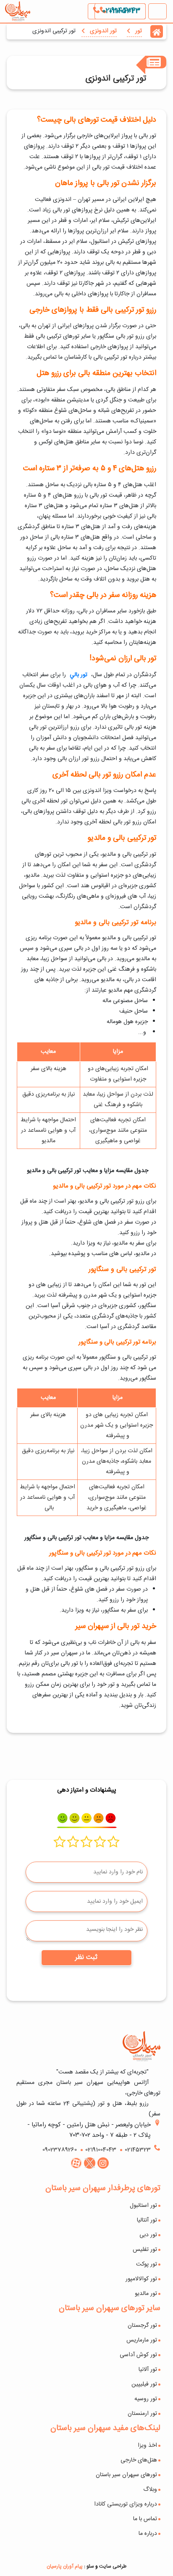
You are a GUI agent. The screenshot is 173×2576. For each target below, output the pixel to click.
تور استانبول (143, 2206)
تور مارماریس (142, 2340)
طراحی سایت (113, 2566)
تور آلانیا (148, 2370)
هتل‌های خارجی (139, 2460)
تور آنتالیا (147, 2220)
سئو (90, 2566)
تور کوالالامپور (141, 2279)
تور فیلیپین (144, 2384)
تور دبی (148, 2235)
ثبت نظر (86, 1957)
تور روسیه (146, 2399)
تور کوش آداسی (138, 2355)
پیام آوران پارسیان (65, 2566)
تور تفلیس (145, 2250)
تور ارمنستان (142, 2414)
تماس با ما (145, 2519)
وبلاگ (150, 2490)
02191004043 (120, 11)
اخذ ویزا (147, 2446)
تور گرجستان (142, 2326)
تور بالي (79, 675)
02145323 (138, 2150)
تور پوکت (147, 2264)
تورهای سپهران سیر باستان (126, 2475)
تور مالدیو (146, 2294)
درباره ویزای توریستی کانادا (126, 2504)
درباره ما (148, 2534)
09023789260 (60, 2150)
